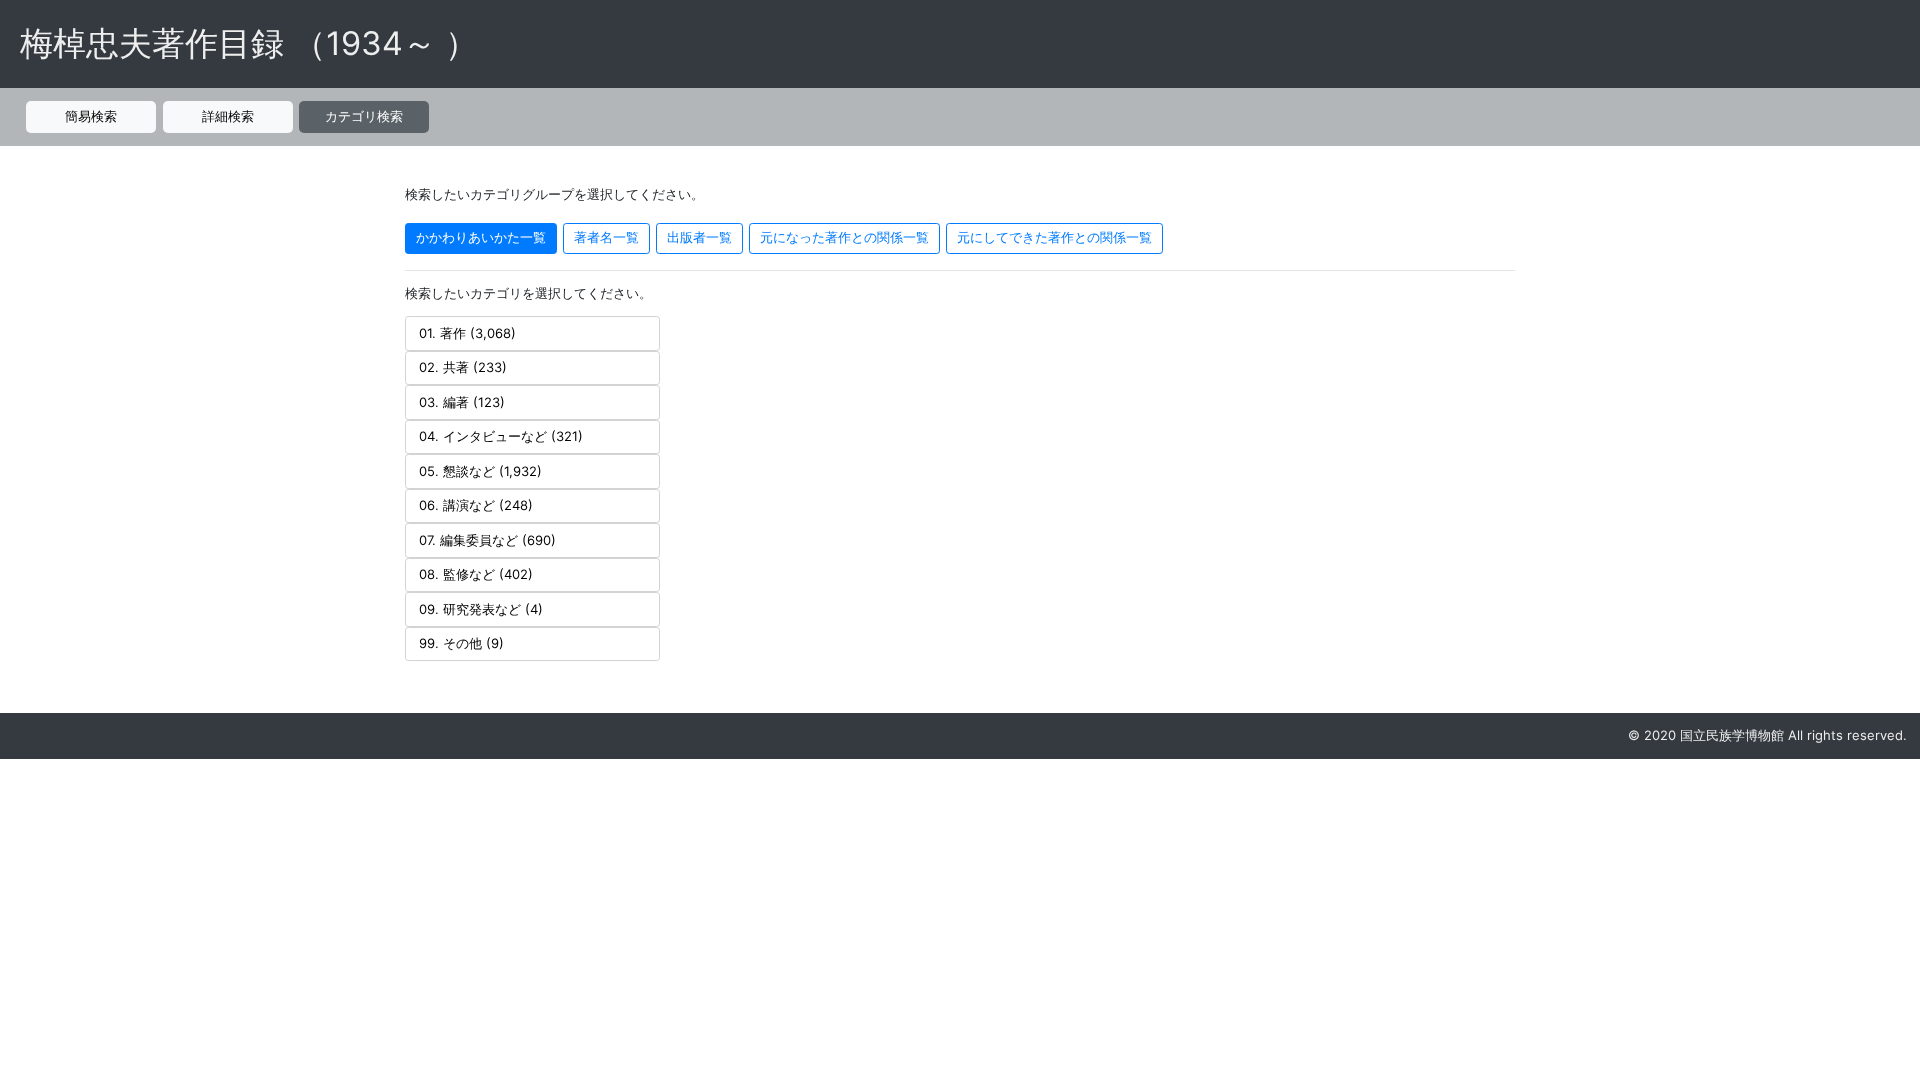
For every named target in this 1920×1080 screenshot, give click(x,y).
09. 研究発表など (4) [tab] (481, 609)
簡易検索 (91, 116)
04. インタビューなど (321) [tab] (501, 436)
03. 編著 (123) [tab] (462, 402)
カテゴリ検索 (364, 116)
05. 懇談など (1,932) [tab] (480, 471)
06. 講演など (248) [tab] (476, 505)
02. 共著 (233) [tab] (463, 367)
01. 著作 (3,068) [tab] (467, 333)
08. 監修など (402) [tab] (476, 574)
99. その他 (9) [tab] (461, 643)
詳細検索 (228, 116)
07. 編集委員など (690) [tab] (487, 540)
